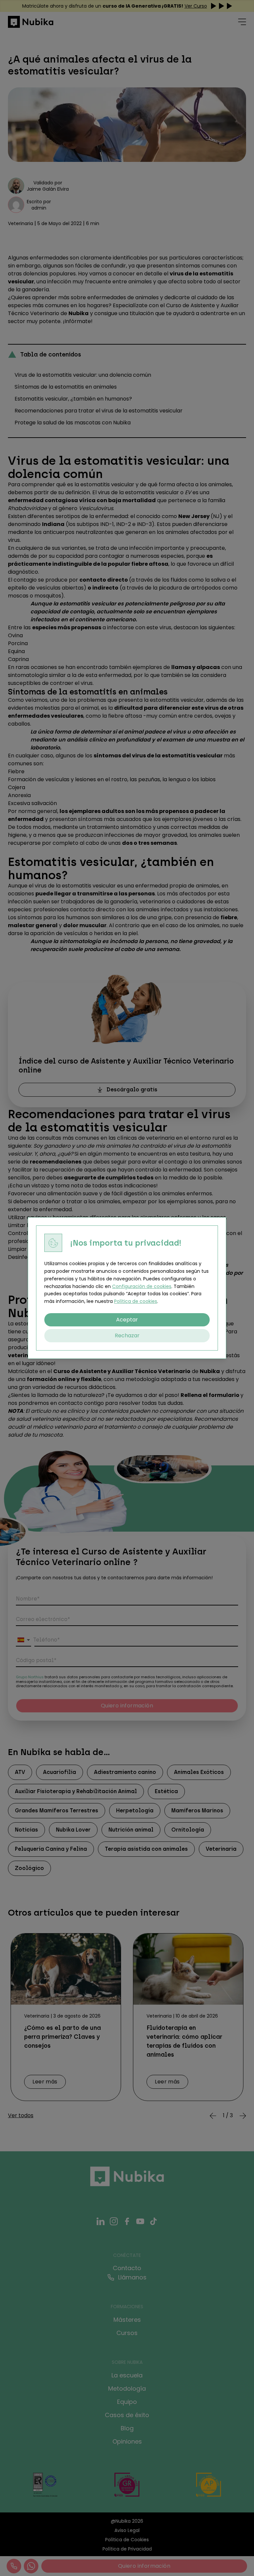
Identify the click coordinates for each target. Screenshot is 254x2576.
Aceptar (127, 1320)
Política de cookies (136, 1301)
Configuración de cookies (142, 1286)
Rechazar (127, 1336)
